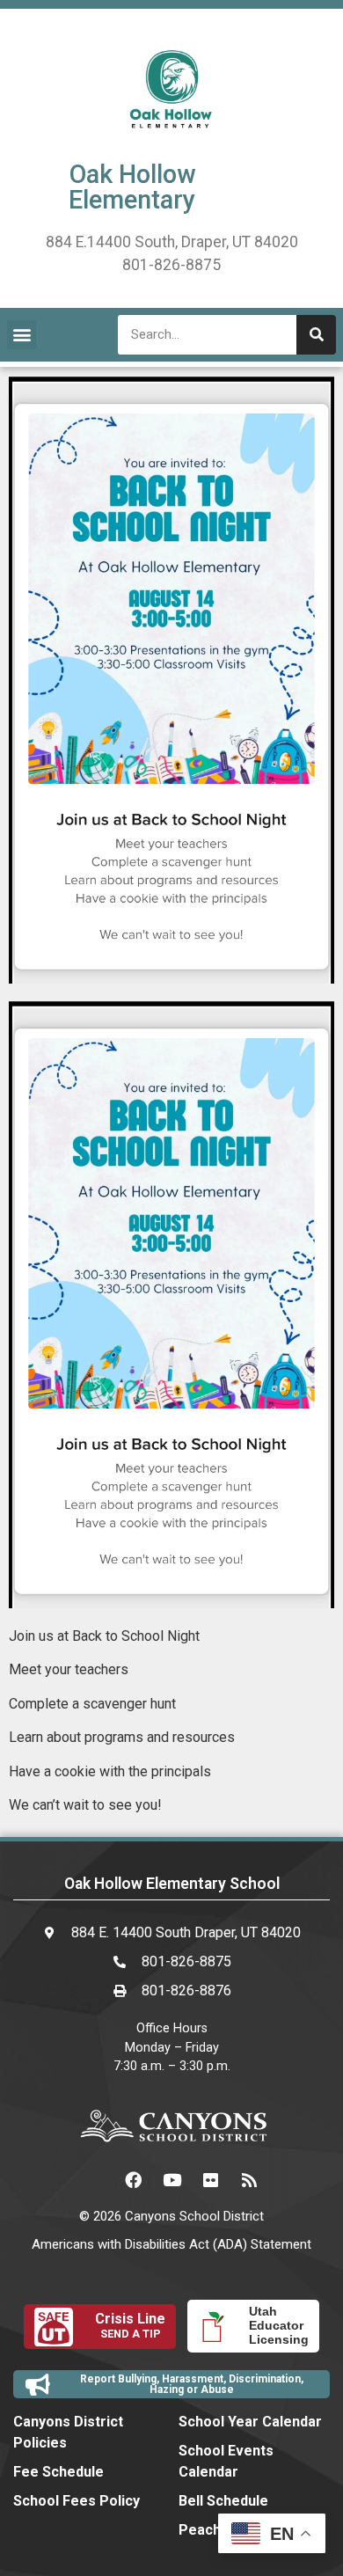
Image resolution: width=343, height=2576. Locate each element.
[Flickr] (210, 2179)
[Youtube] (171, 2179)
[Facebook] (133, 2179)
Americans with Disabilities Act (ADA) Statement (171, 2244)
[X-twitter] (94, 2179)
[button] (22, 335)
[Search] (316, 335)
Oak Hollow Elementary (132, 187)
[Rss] (249, 2179)
